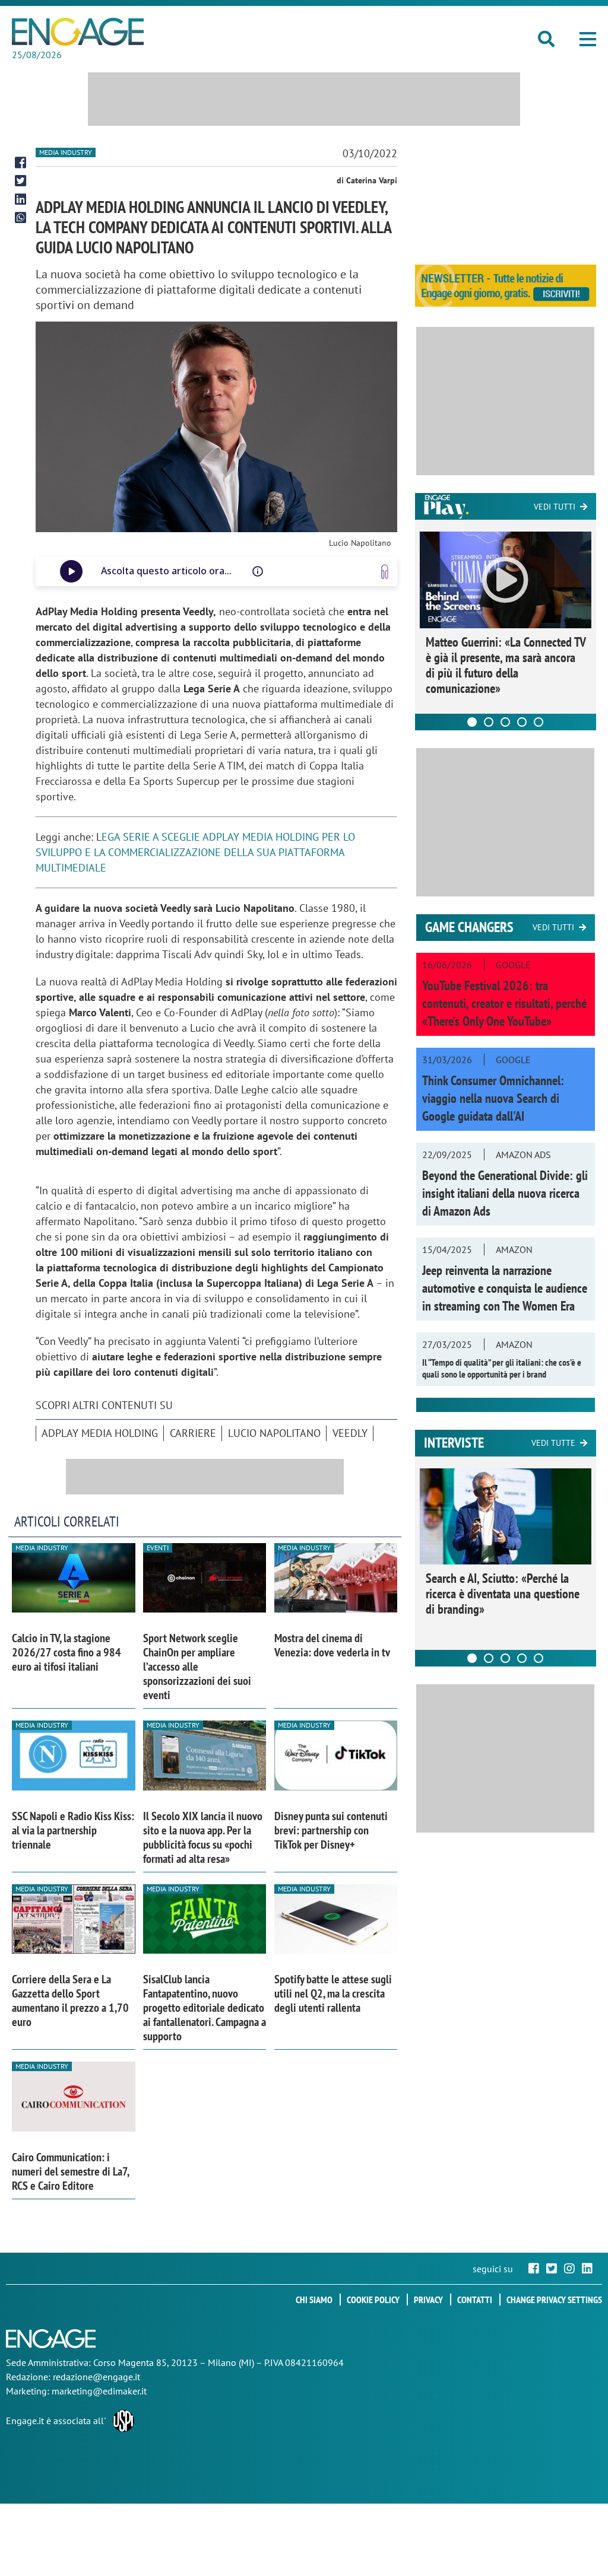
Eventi (158, 1548)
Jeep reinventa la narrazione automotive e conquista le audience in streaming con (505, 1288)
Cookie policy (373, 2300)
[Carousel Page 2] (489, 722)
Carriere (193, 1433)
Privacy (428, 2300)
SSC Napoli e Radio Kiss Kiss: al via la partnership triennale (73, 1830)
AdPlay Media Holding (100, 1433)
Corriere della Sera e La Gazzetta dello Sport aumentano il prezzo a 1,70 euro (70, 2001)
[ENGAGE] (78, 32)
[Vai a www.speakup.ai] (385, 572)
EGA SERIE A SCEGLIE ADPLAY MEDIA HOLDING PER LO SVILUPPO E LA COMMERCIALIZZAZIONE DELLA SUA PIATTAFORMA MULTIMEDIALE (195, 852)
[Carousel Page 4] (522, 722)
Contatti (475, 2300)
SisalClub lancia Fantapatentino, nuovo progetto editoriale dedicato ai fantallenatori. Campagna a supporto (205, 2008)
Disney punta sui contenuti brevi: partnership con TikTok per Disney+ (331, 1830)
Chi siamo (314, 2300)
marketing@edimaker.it (99, 2391)
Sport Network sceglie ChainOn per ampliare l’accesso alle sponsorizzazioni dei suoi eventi (197, 1667)
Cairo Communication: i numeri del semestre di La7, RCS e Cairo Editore (70, 2171)
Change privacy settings (554, 2300)
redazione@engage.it (96, 2377)
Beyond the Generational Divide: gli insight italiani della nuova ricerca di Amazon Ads (505, 1193)
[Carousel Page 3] (505, 722)
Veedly (350, 1433)
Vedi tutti (555, 507)
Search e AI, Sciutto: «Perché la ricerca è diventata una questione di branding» (503, 1594)
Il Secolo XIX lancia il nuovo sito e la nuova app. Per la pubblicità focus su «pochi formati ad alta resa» (203, 1837)
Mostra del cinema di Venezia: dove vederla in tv (332, 1645)
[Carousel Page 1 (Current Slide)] (472, 722)
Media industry (66, 152)
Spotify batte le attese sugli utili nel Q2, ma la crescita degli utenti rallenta (333, 1993)
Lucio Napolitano (274, 1433)
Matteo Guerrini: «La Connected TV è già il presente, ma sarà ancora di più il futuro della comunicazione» (506, 665)
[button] (588, 39)
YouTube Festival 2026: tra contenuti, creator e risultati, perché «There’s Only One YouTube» (504, 1003)
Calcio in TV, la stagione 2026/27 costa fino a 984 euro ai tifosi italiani (66, 1652)
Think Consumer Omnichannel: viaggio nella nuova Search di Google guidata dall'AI (493, 1098)
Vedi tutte (553, 1443)
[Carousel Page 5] (539, 722)
